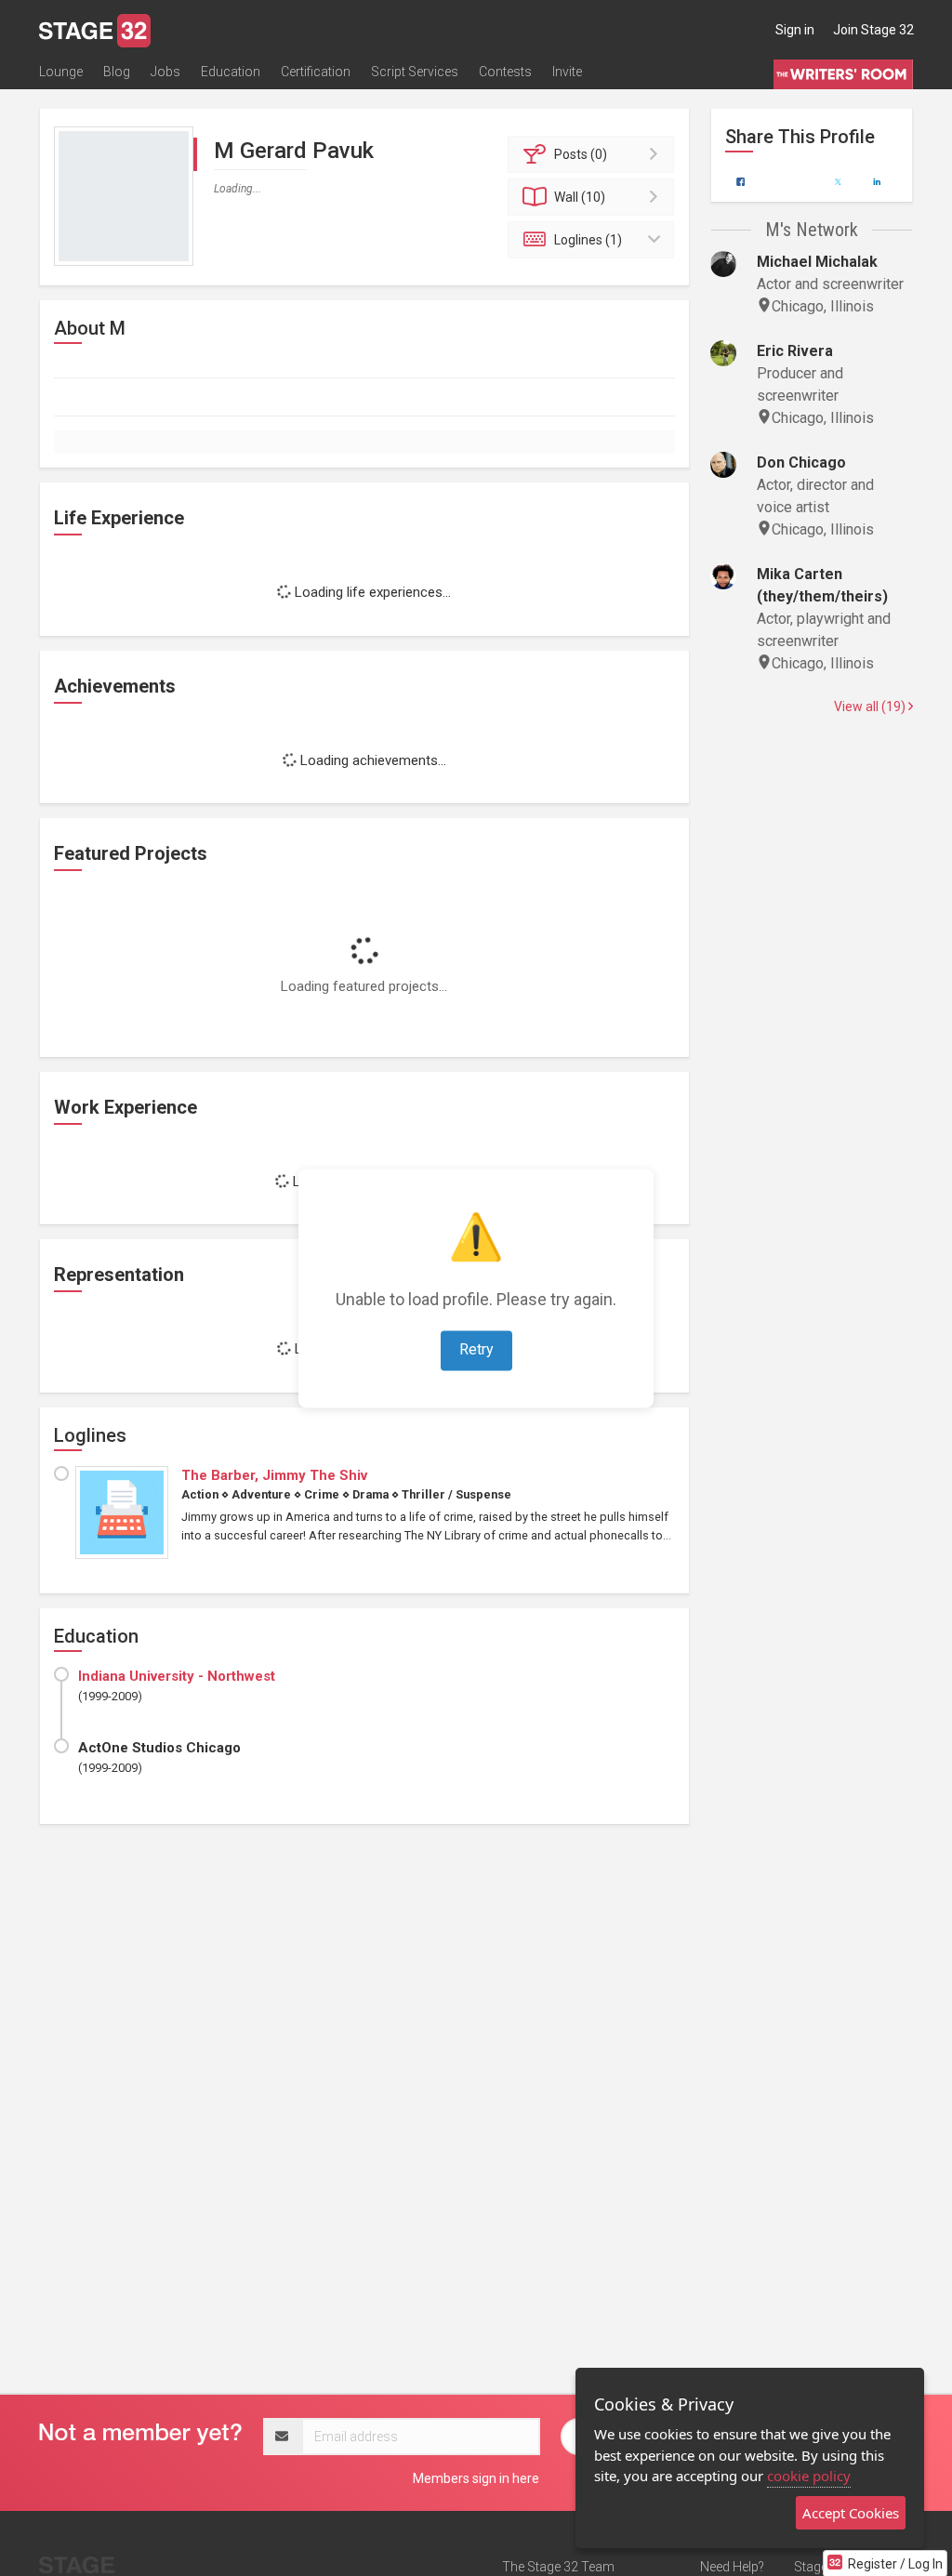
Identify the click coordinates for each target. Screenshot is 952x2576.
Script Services (415, 72)
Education (231, 72)
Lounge (61, 72)
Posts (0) (581, 154)
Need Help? (732, 2567)
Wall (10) (580, 197)
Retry (476, 1349)
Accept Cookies (851, 2513)
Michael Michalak (817, 262)
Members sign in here (476, 2478)
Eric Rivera (795, 351)
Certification (316, 72)
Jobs (165, 72)
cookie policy (809, 2476)
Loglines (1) (588, 240)
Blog (117, 72)
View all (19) (871, 707)
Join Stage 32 (873, 30)
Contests (505, 72)
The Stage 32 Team (558, 2567)
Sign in (795, 30)
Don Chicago (801, 462)
